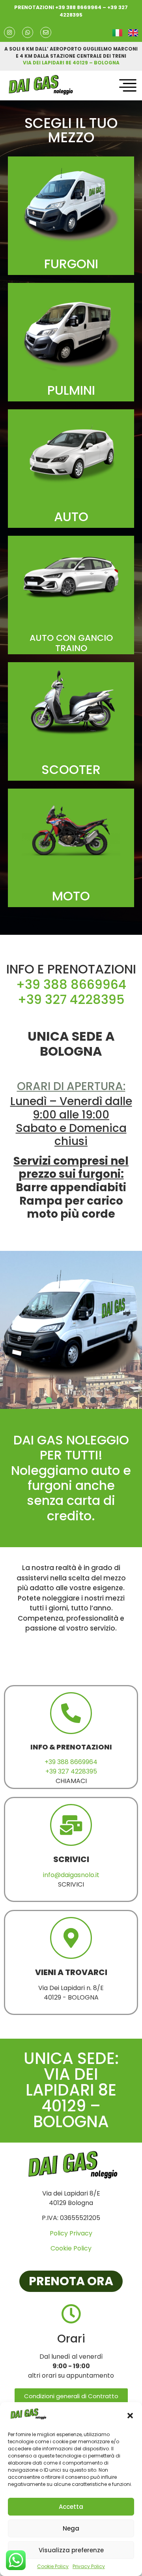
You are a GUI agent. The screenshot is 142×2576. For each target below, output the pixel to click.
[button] (130, 2416)
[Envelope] (46, 32)
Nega (71, 2528)
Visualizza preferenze (71, 2550)
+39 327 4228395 (71, 999)
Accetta (71, 2507)
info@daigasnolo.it (71, 1875)
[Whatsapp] (28, 32)
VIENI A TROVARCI (71, 1972)
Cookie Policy (53, 2566)
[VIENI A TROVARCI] (71, 1938)
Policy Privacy (71, 2233)
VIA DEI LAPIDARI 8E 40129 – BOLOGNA (71, 63)
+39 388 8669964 (78, 7)
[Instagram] (9, 32)
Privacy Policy (89, 2566)
